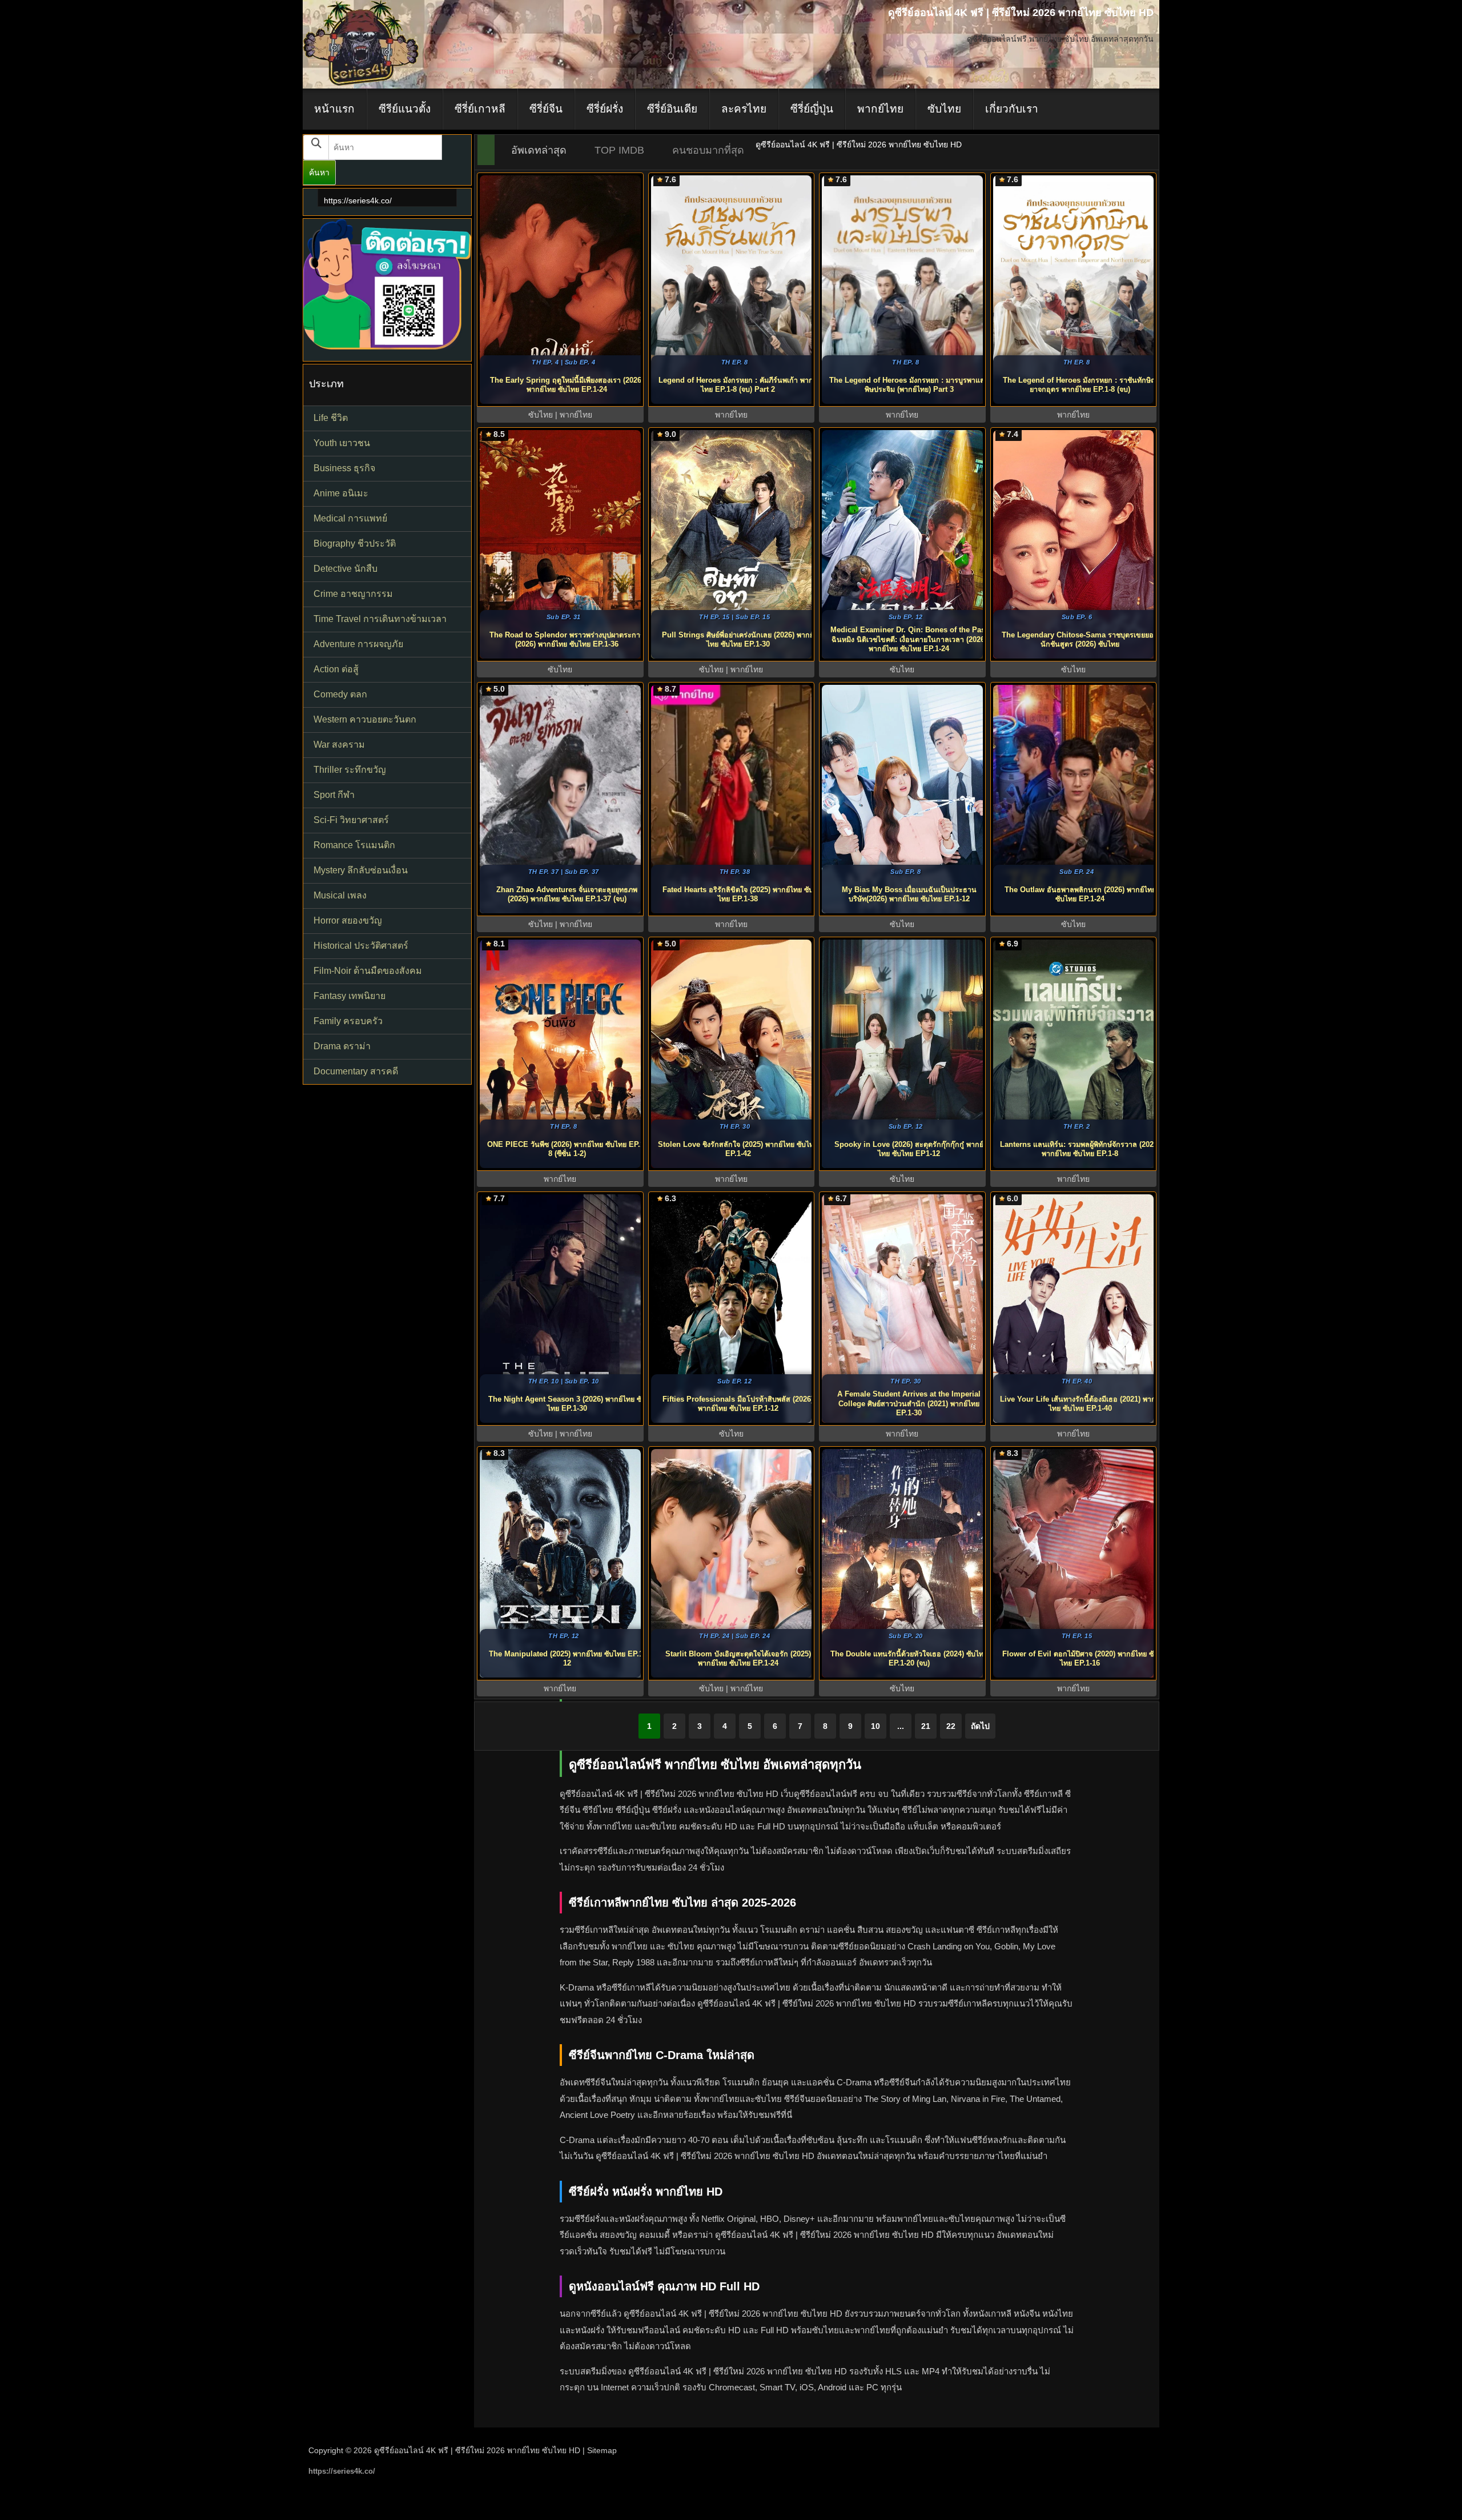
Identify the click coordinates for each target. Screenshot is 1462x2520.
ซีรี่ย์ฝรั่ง (605, 109)
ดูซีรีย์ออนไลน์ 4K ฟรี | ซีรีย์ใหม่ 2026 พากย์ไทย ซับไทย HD (477, 2450)
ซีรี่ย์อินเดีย (672, 109)
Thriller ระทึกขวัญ (350, 770)
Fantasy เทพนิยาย (350, 996)
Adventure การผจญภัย (358, 644)
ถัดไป (980, 1726)
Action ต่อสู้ (336, 669)
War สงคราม (339, 745)
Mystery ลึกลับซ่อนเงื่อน (361, 870)
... (901, 1726)
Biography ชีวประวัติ (355, 543)
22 (951, 1726)
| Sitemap (600, 2450)
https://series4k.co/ (358, 200)
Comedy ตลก (340, 694)
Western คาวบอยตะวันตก (365, 719)
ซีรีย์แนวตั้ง (405, 109)
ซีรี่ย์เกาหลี (480, 109)
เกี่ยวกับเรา (1012, 109)
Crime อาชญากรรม (353, 594)
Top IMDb (619, 150)
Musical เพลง (340, 895)
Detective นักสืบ (346, 569)
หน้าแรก (334, 109)
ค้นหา (319, 172)
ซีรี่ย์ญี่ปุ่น (812, 109)
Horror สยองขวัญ (348, 920)
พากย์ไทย (880, 109)
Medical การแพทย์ (350, 518)
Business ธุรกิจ (344, 468)
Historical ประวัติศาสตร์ (361, 946)
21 (926, 1726)
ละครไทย (744, 109)
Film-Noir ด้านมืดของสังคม (368, 971)
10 (875, 1726)
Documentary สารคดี (356, 1071)
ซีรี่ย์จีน (546, 109)
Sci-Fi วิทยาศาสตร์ (351, 820)
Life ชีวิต (331, 418)
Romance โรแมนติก (354, 845)
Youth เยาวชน (342, 443)
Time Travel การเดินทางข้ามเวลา (380, 619)
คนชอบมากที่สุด (708, 150)
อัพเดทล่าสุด (539, 150)
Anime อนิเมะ (341, 493)
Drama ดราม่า (342, 1046)
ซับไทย (944, 109)
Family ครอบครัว (348, 1021)
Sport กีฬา (334, 795)
